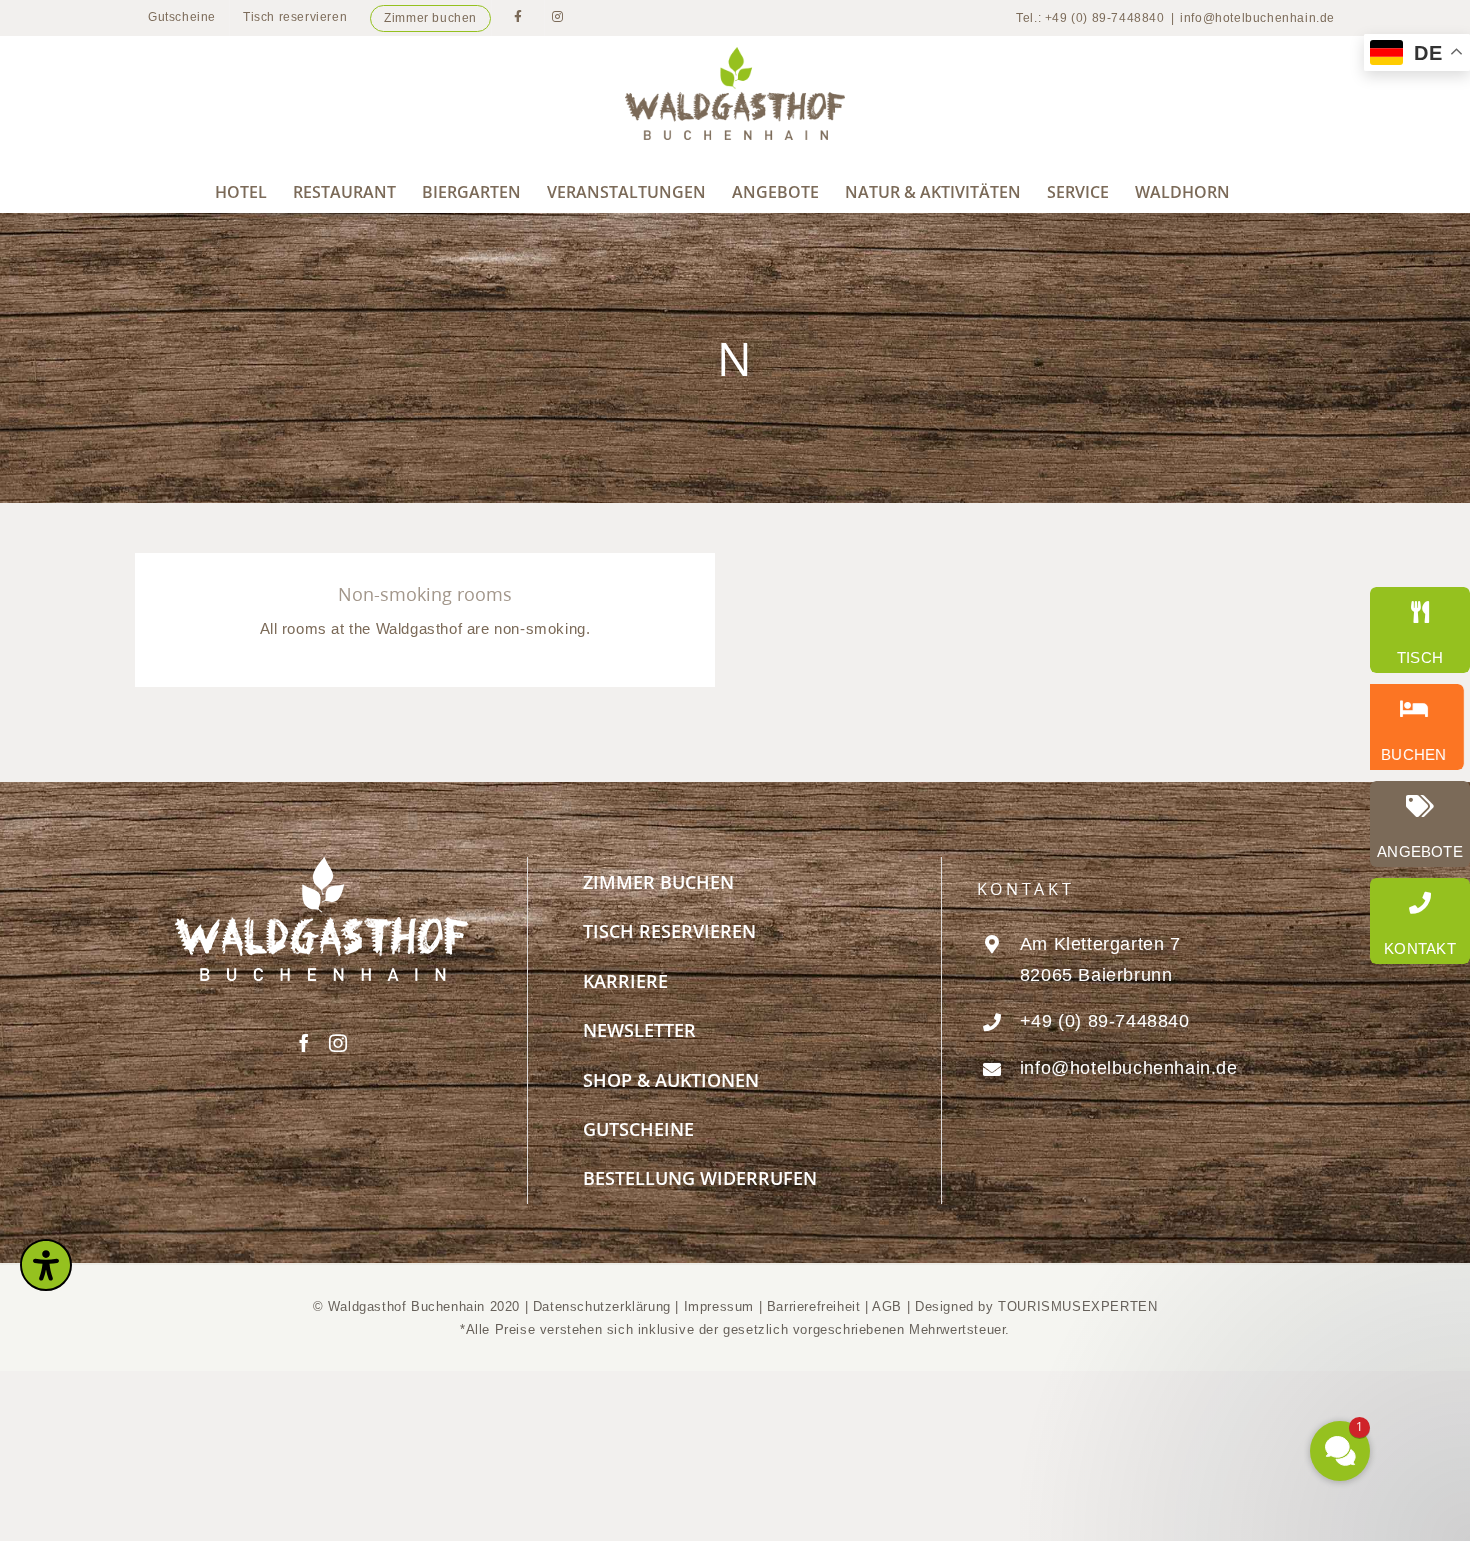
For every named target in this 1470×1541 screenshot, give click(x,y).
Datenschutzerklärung (602, 1306)
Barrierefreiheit (814, 1306)
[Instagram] (338, 1043)
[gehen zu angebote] (1420, 824)
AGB (887, 1306)
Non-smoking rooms (425, 594)
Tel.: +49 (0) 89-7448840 (1090, 18)
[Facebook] (304, 1043)
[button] (1220, 1256)
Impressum (721, 1306)
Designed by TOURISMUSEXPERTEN (1036, 1306)
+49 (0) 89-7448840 (1105, 1021)
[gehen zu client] (1420, 630)
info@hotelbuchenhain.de (1257, 18)
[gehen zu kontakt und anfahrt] (1420, 921)
